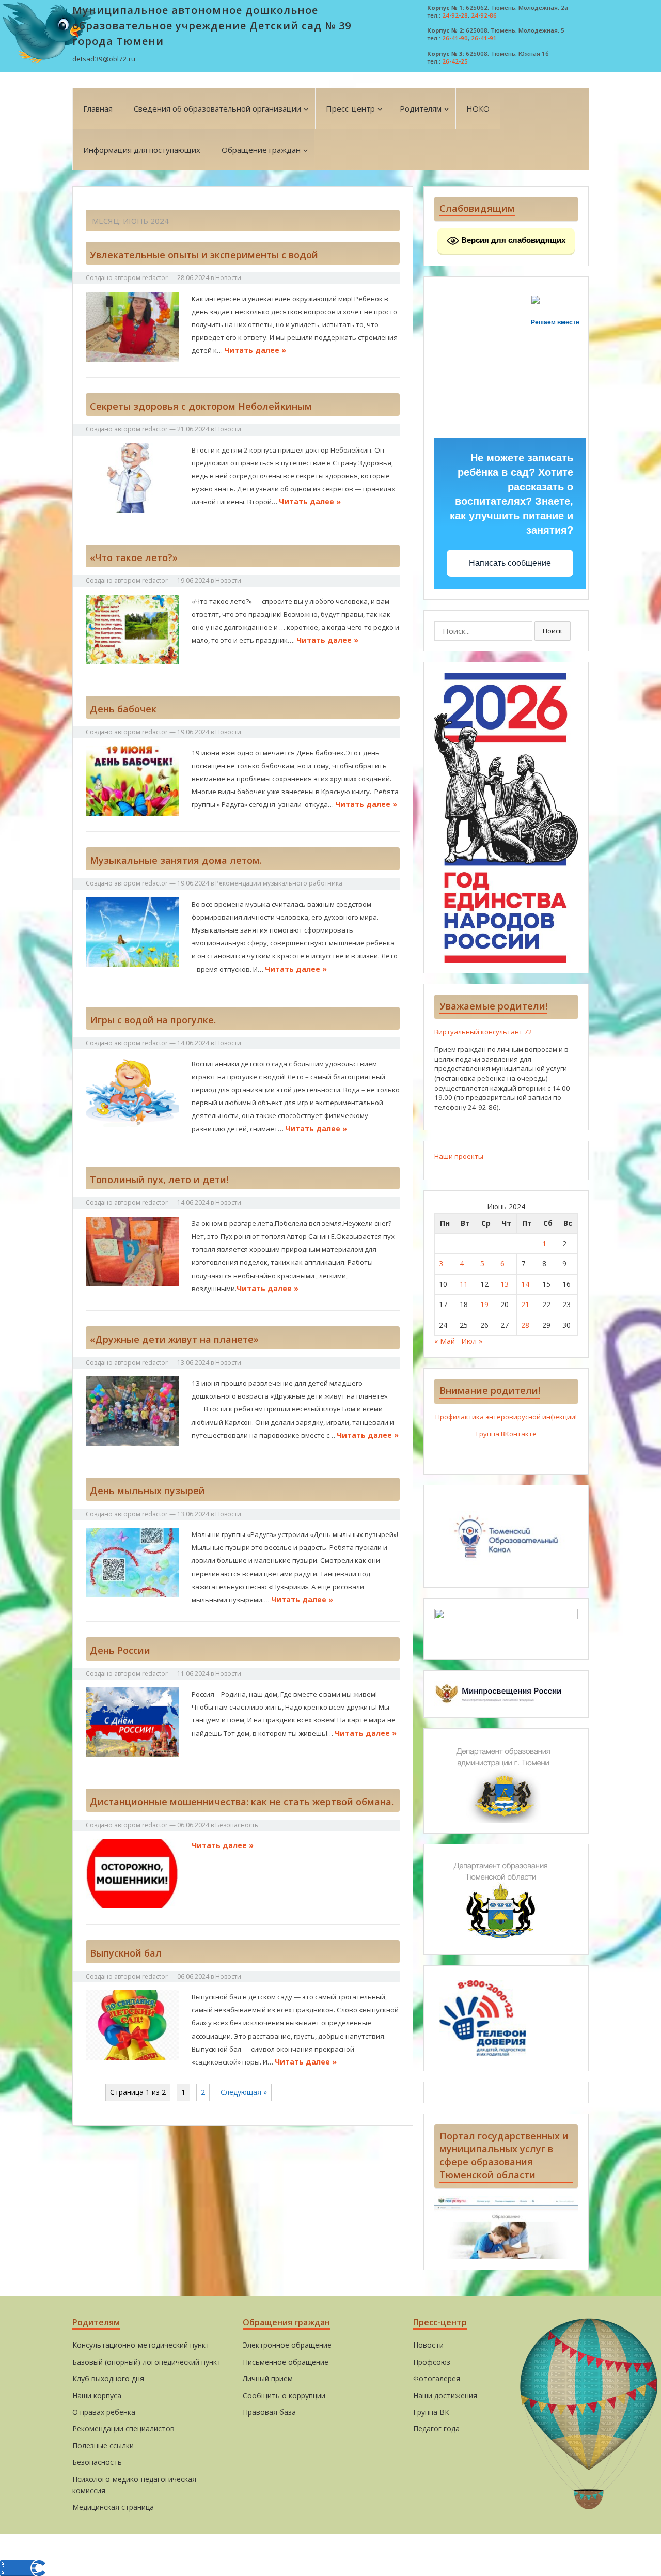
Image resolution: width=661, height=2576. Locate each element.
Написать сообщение (510, 563)
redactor (155, 278)
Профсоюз (432, 2362)
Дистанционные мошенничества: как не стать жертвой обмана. (242, 1802)
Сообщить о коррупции (284, 2395)
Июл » (472, 1341)
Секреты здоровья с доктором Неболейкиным (201, 406)
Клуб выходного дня (108, 2378)
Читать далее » (255, 350)
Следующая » (244, 2092)
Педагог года (436, 2428)
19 (484, 1304)
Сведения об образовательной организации (217, 108)
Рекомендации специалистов (123, 2428)
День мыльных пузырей (147, 1491)
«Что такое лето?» (134, 557)
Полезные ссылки (103, 2446)
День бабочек (123, 709)
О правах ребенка (104, 2412)
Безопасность (237, 1825)
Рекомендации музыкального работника (279, 883)
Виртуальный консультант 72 (483, 1032)
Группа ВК (431, 2412)
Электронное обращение (287, 2345)
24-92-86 (484, 15)
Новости (228, 278)
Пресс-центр (350, 108)
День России (120, 1650)
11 (464, 1284)
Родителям (421, 108)
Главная (98, 108)
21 (525, 1304)
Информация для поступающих (142, 150)
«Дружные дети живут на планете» (176, 1339)
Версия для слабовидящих (512, 240)
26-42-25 (455, 61)
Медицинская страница (113, 2507)
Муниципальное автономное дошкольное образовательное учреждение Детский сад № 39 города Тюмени (212, 26)
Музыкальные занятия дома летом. (176, 860)
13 (505, 1284)
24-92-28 (455, 15)
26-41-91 (484, 38)
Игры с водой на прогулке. (153, 1020)
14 (525, 1284)
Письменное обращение (286, 2362)
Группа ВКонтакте (506, 1434)
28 (525, 1325)
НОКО (478, 108)
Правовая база (269, 2412)
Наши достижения (445, 2395)
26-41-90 (455, 38)
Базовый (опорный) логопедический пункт (147, 2362)
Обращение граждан (261, 150)
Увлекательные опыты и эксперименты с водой (204, 255)
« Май (445, 1341)
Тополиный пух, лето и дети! (159, 1180)
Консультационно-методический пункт (141, 2345)
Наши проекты (459, 1156)
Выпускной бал (126, 1953)
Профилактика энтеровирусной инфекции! (506, 1417)
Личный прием (268, 2378)
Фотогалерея (437, 2378)
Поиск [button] (553, 631)
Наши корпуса (97, 2395)
